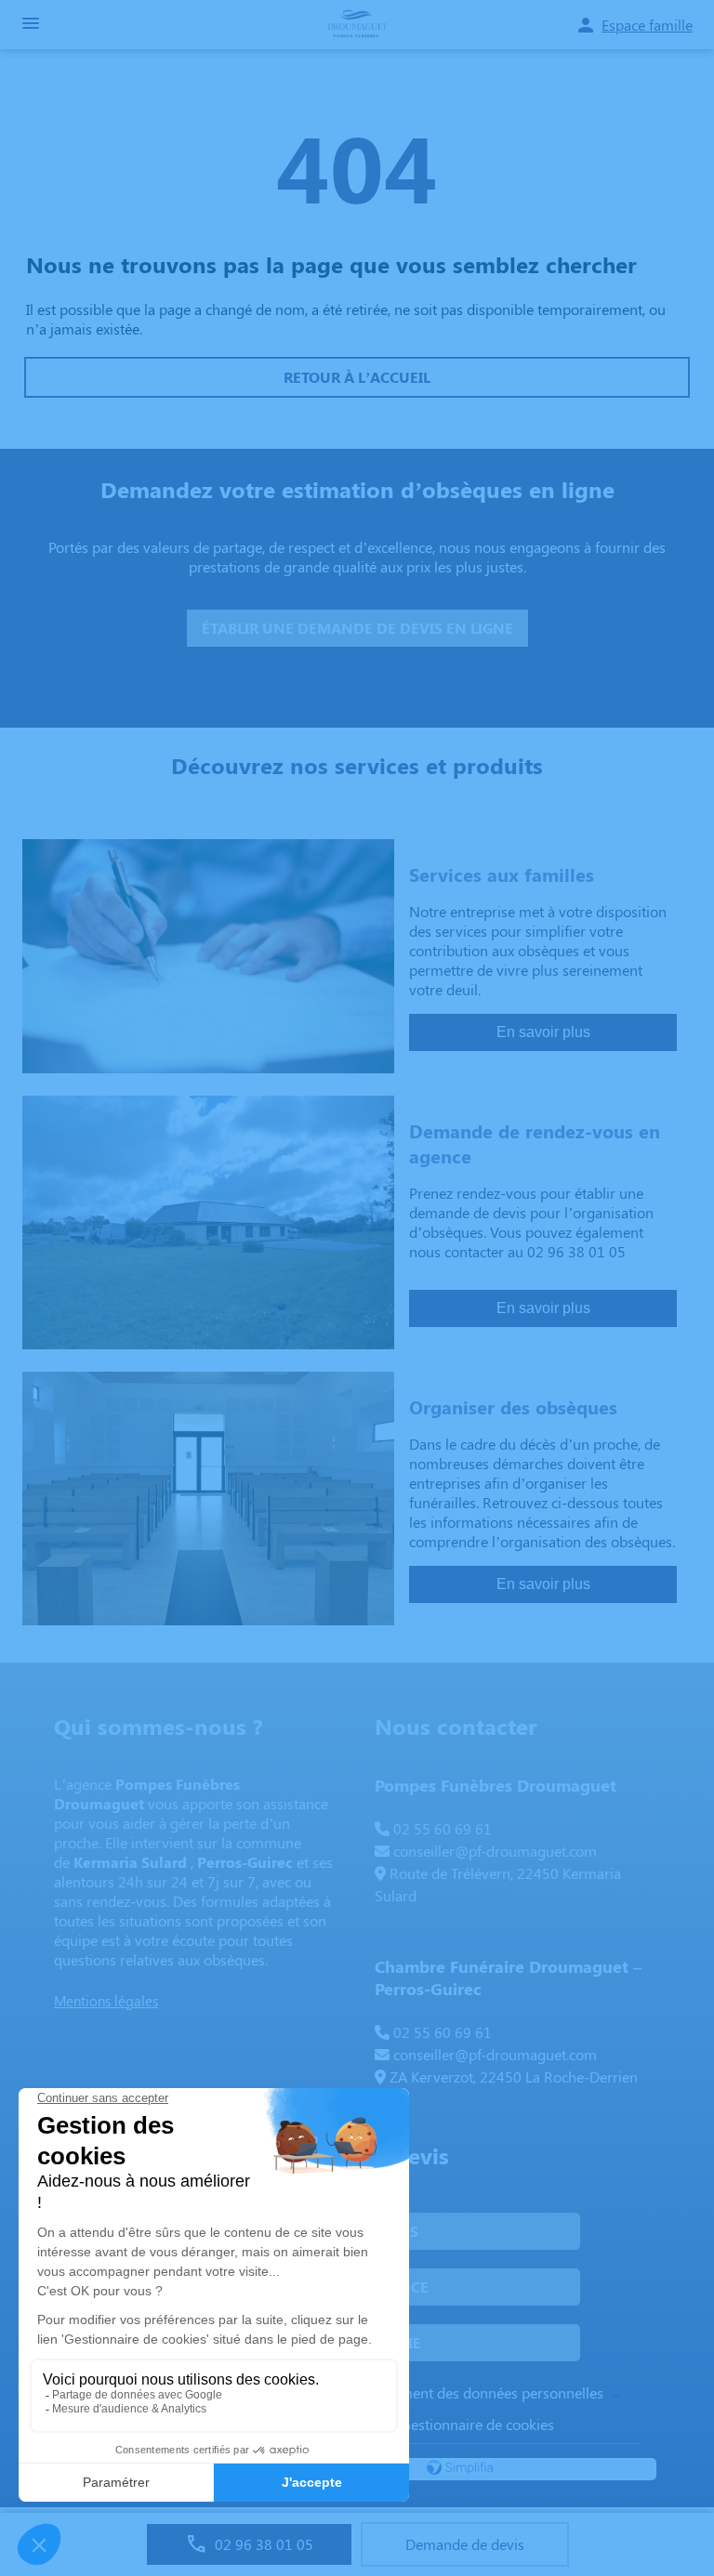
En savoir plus (543, 1032)
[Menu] (31, 25)
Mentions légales (106, 2001)
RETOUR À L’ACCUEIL (357, 377)
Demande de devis (465, 2544)
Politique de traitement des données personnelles (445, 2392)
